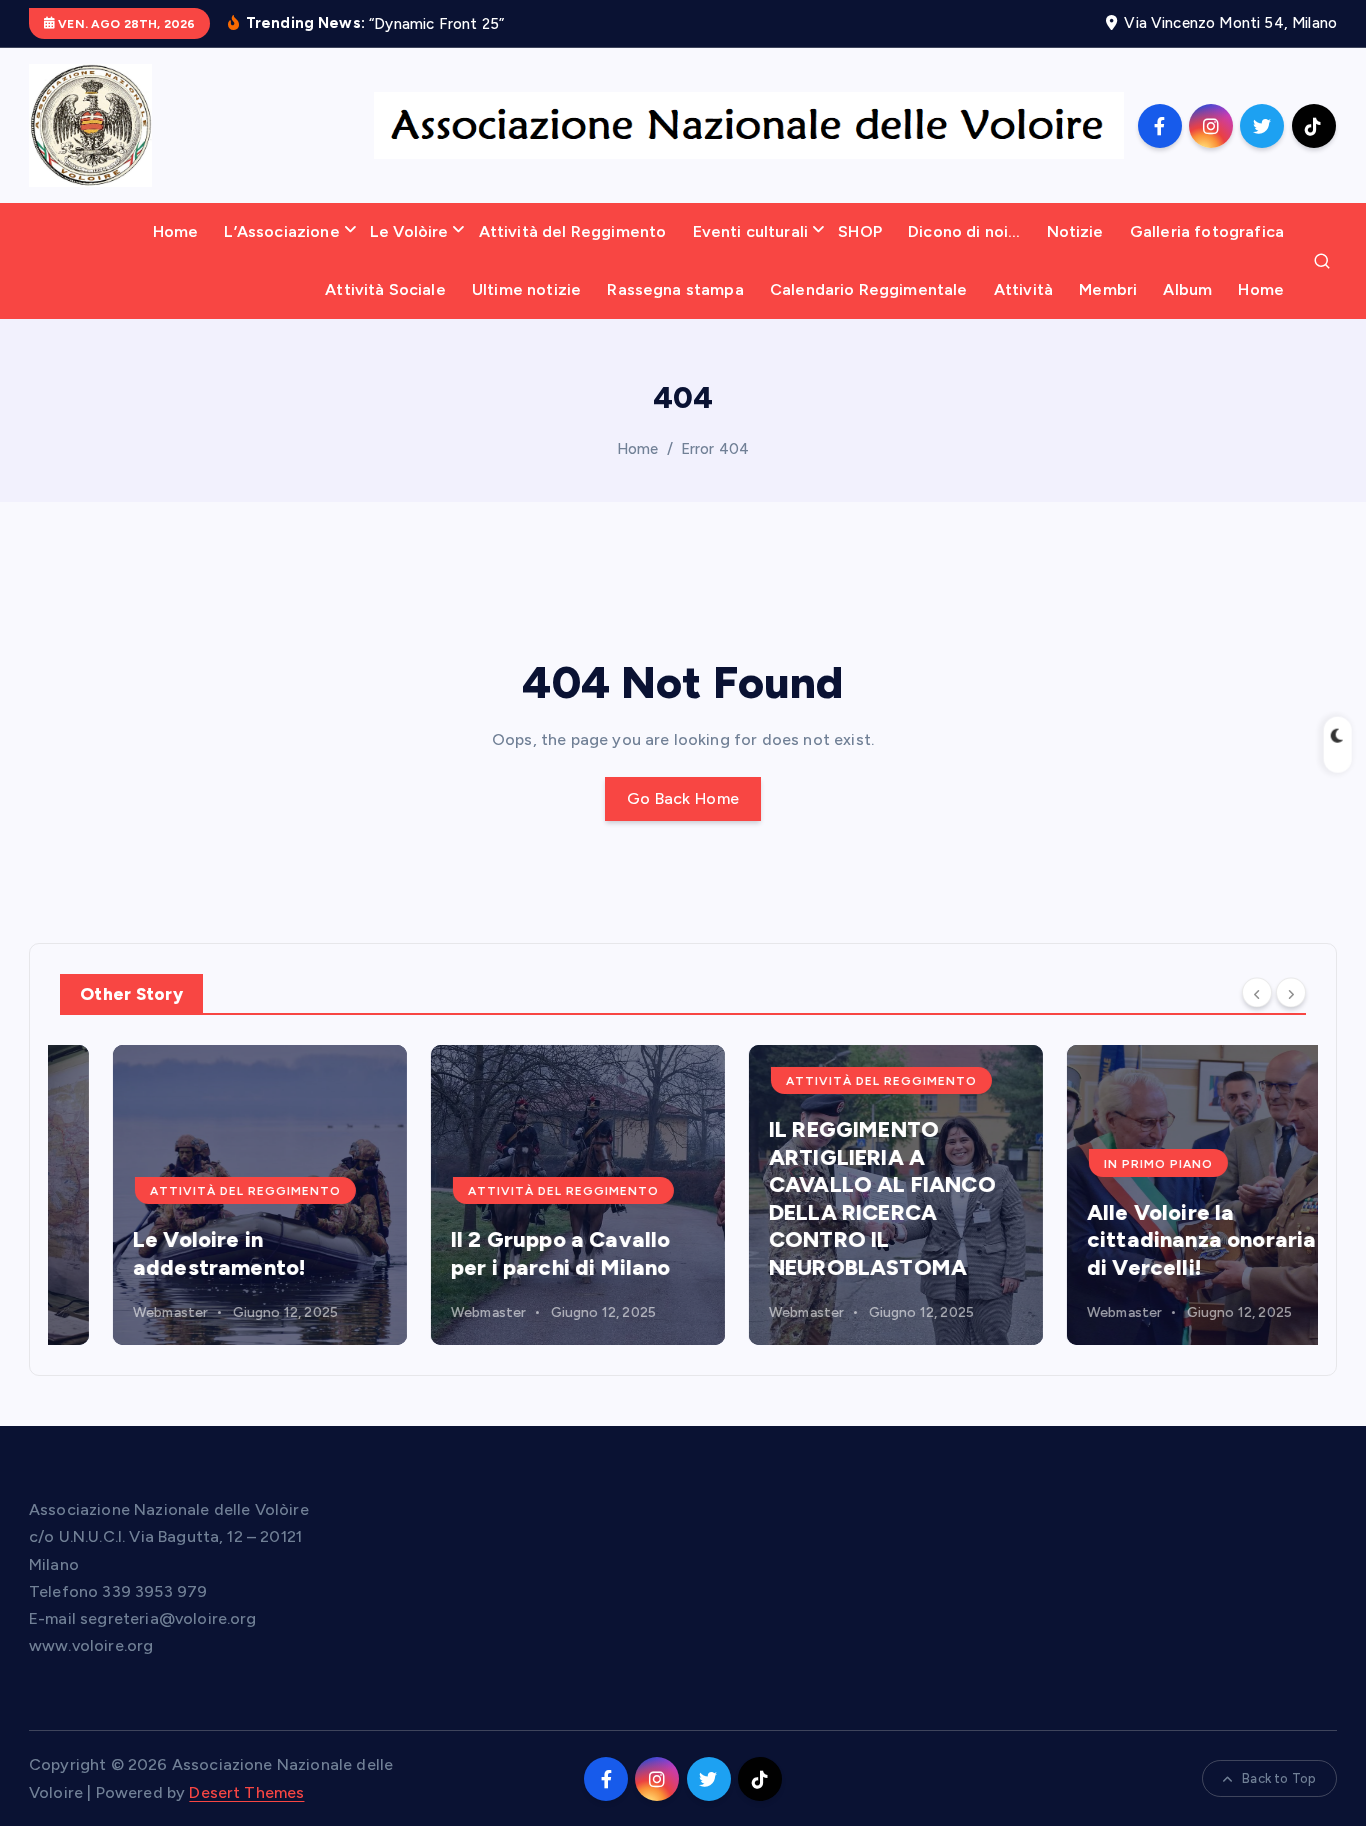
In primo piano (1105, 1164)
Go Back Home (683, 798)
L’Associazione (281, 231)
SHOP (860, 231)
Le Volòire (409, 231)
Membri (1108, 289)
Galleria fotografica (1207, 231)
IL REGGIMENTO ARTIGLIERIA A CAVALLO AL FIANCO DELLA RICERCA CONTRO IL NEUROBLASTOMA (829, 1198)
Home (176, 231)
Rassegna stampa (675, 289)
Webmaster (117, 1312)
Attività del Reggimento (573, 231)
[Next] (1291, 993)
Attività (1023, 289)
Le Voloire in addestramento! (166, 1253)
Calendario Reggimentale (869, 289)
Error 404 (715, 449)
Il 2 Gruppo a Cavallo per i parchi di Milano (508, 1253)
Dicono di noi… (964, 231)
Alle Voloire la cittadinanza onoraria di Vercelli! (1148, 1240)
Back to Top (1279, 1778)
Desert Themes (246, 1792)
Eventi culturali (751, 231)
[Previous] (1257, 993)
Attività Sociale (385, 289)
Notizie (1075, 231)
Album (1187, 289)
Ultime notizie (526, 289)
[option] (207, 1195)
